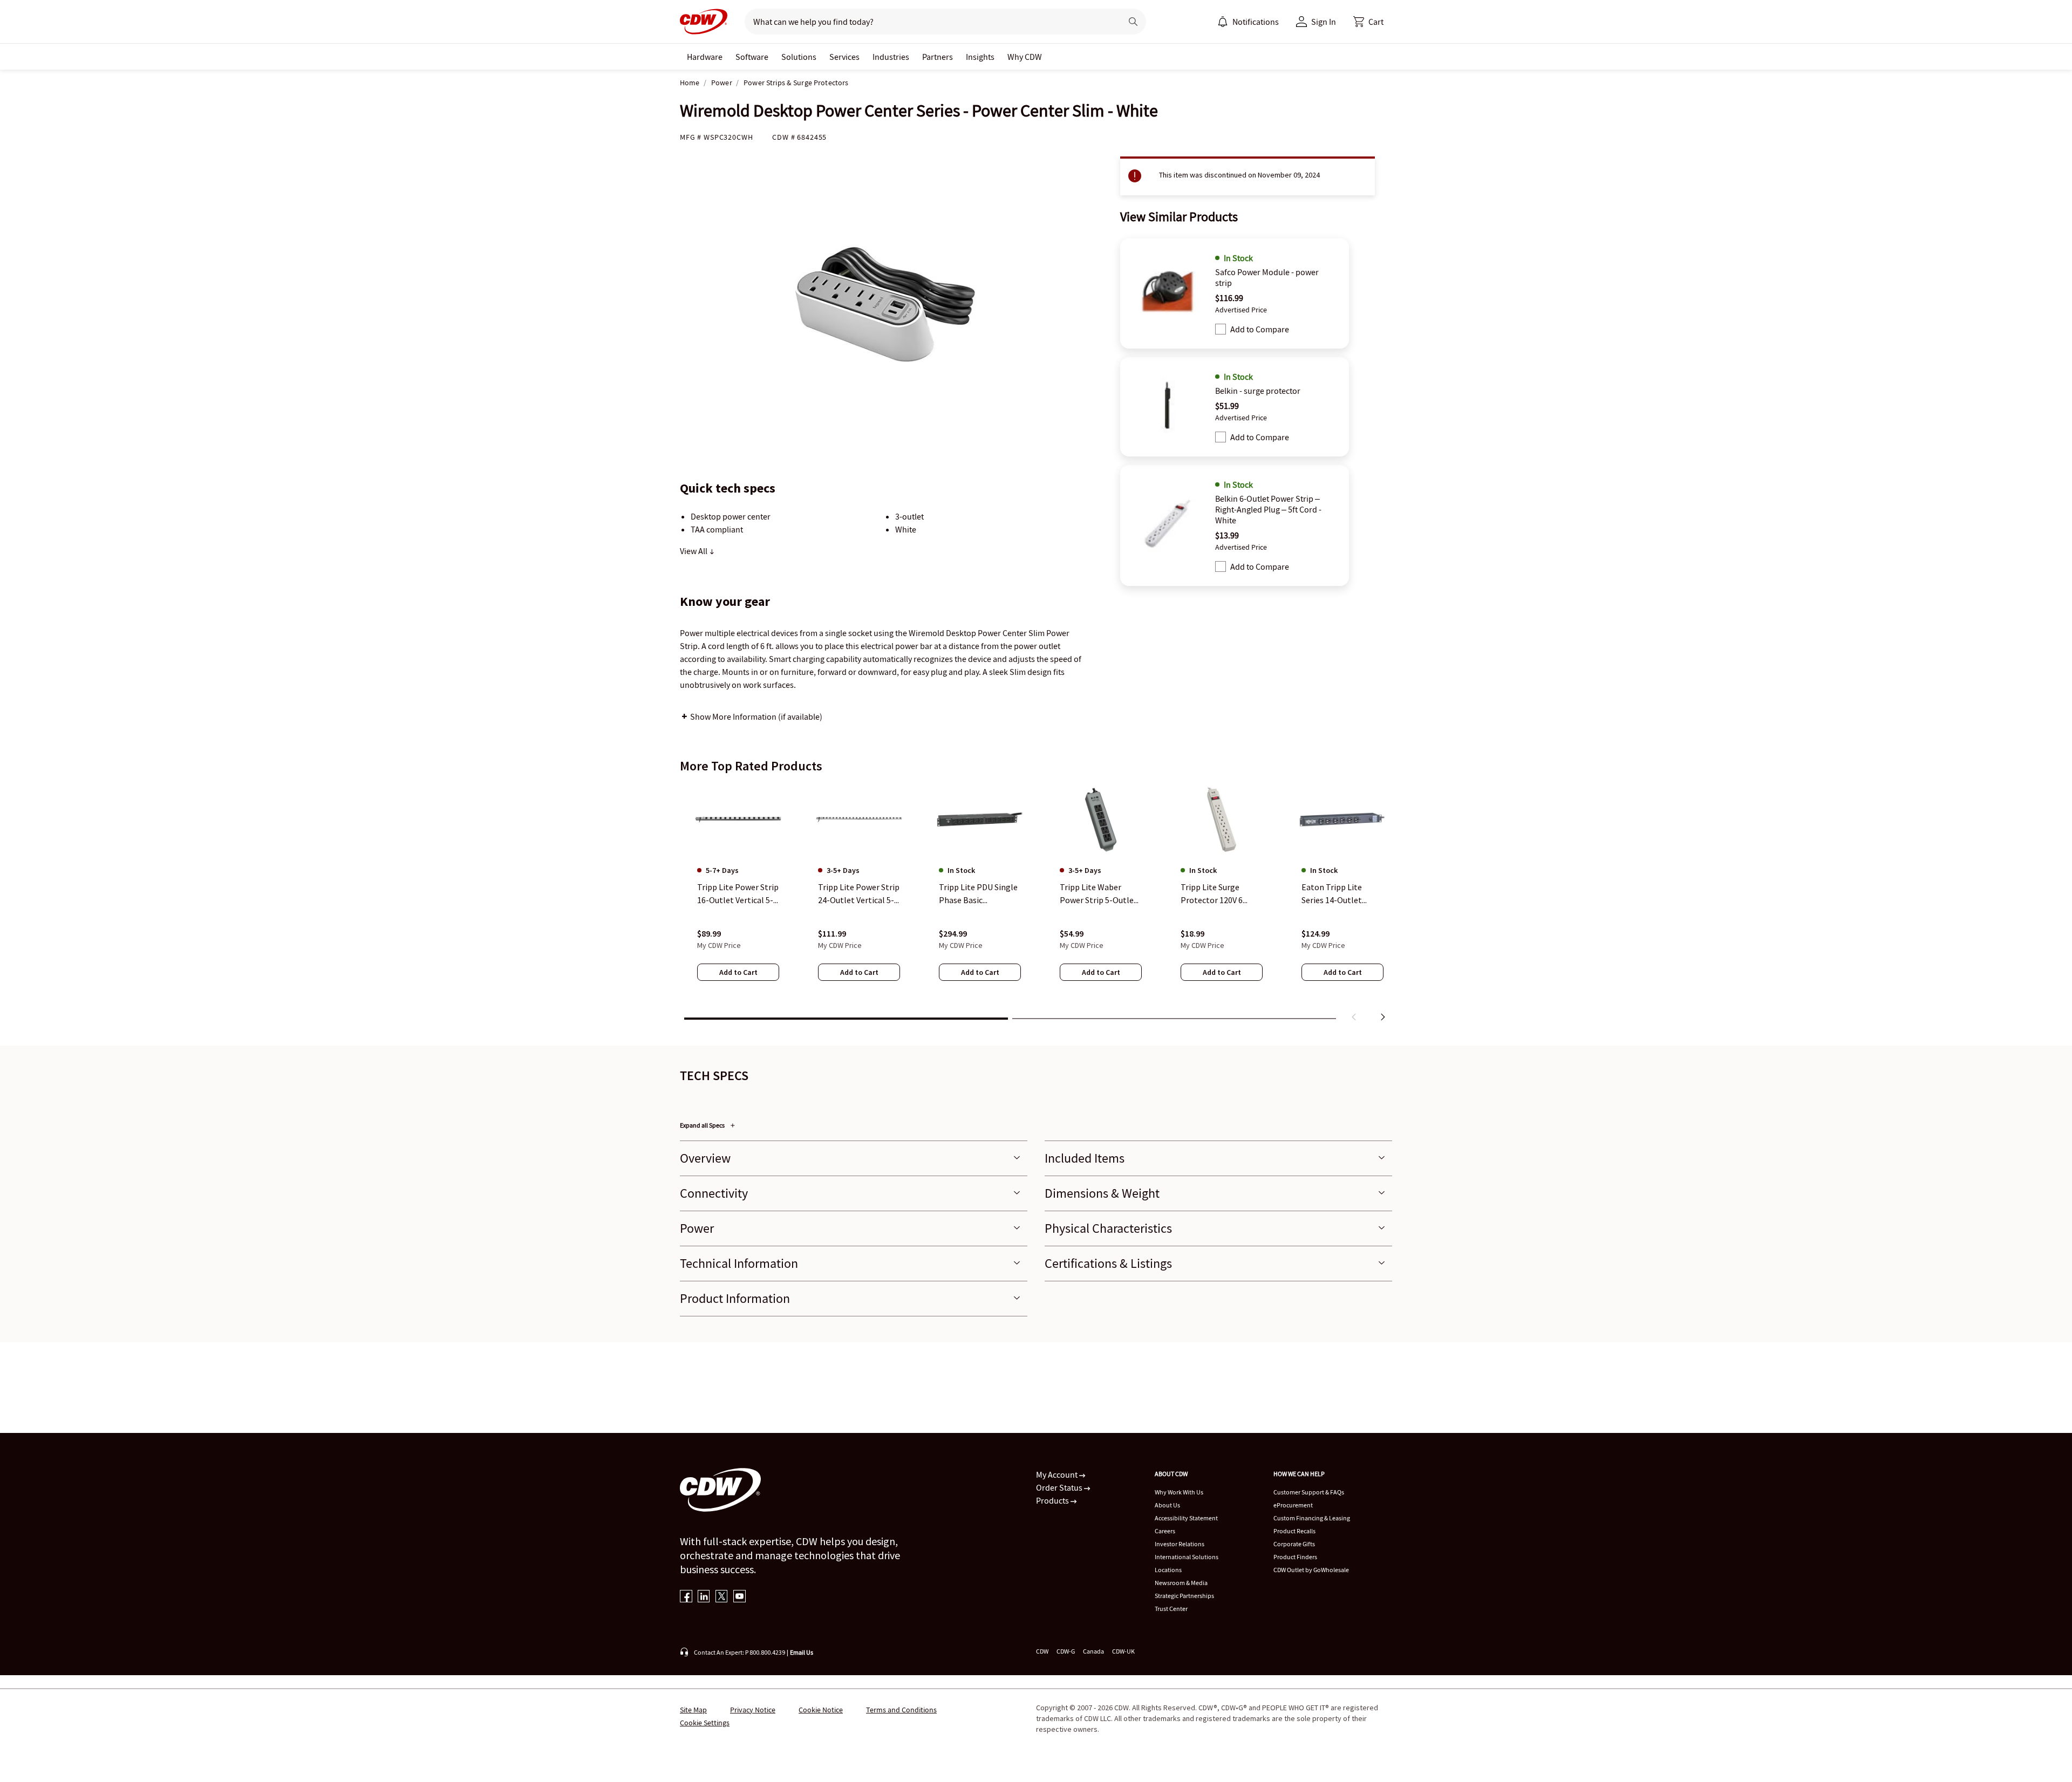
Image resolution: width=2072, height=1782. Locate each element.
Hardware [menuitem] (705, 57)
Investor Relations (1180, 1544)
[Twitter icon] (722, 1597)
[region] (1036, 905)
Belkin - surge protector (1258, 391)
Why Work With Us (1179, 1492)
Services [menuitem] (844, 57)
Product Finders (1295, 1557)
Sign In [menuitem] (1324, 22)
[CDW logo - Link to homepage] (704, 22)
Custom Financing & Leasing (1312, 1518)
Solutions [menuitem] (799, 57)
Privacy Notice (753, 1710)
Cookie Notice (821, 1710)
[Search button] (1133, 22)
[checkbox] (1221, 329)
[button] (1368, 22)
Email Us (802, 1652)
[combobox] (929, 22)
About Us (1167, 1505)
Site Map (693, 1710)
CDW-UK (1123, 1651)
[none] (705, 57)
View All (694, 551)
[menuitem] (1223, 22)
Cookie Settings (705, 1723)
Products (1053, 1500)
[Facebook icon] (686, 1597)
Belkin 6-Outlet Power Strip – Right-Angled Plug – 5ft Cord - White (1268, 509)
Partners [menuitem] (938, 57)
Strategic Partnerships (1184, 1596)
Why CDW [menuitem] (1025, 57)
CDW (1042, 1651)
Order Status (1060, 1487)
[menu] (1248, 22)
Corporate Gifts (1294, 1544)
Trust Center (1171, 1609)
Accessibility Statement (1186, 1518)
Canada (1093, 1651)
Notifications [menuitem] (1256, 22)
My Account (1058, 1474)
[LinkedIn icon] (704, 1597)
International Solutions (1187, 1557)
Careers (1165, 1531)
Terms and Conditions (901, 1710)
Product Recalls (1294, 1531)
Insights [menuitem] (980, 57)
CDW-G (1066, 1651)
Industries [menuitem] (891, 57)
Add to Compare (1260, 329)
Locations (1168, 1570)
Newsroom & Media (1181, 1583)
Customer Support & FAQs (1309, 1492)
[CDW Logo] (704, 22)
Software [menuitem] (752, 57)
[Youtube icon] (739, 1597)
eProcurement (1293, 1505)
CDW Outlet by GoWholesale (1311, 1570)
